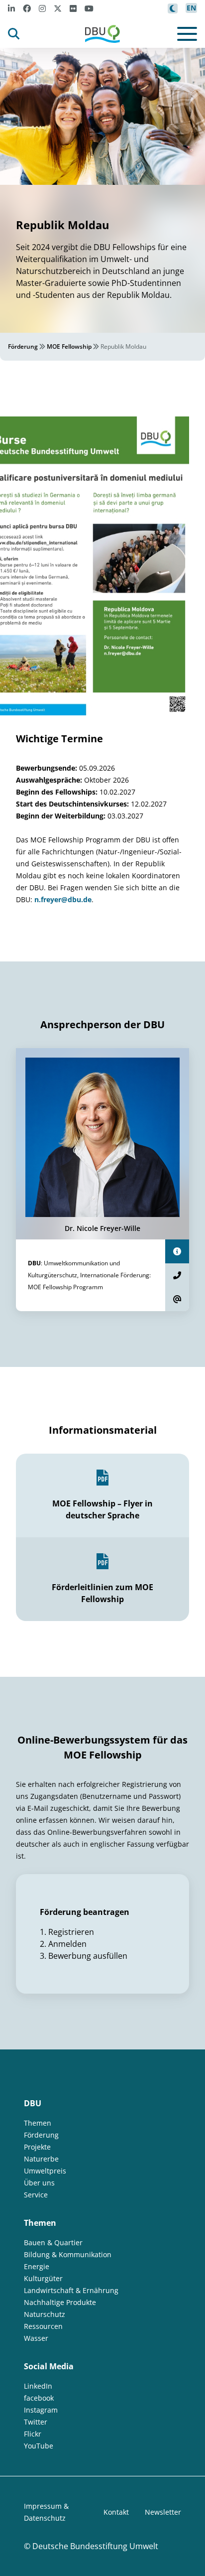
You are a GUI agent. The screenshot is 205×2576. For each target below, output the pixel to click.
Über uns (39, 2183)
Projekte (37, 2147)
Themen (38, 2123)
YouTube (39, 2446)
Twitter (36, 2422)
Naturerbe (41, 2159)
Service (36, 2195)
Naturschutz (45, 2314)
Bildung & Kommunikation (68, 2254)
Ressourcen (43, 2326)
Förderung (23, 346)
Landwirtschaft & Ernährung (71, 2290)
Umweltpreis (45, 2171)
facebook (39, 2398)
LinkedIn (38, 2386)
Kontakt (116, 2512)
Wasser (36, 2338)
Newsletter (163, 2512)
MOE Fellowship (69, 346)
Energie (37, 2266)
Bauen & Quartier (53, 2242)
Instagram (41, 2410)
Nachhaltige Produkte (60, 2302)
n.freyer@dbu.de (63, 899)
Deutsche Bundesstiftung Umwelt (95, 2546)
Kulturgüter (43, 2278)
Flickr (33, 2434)
